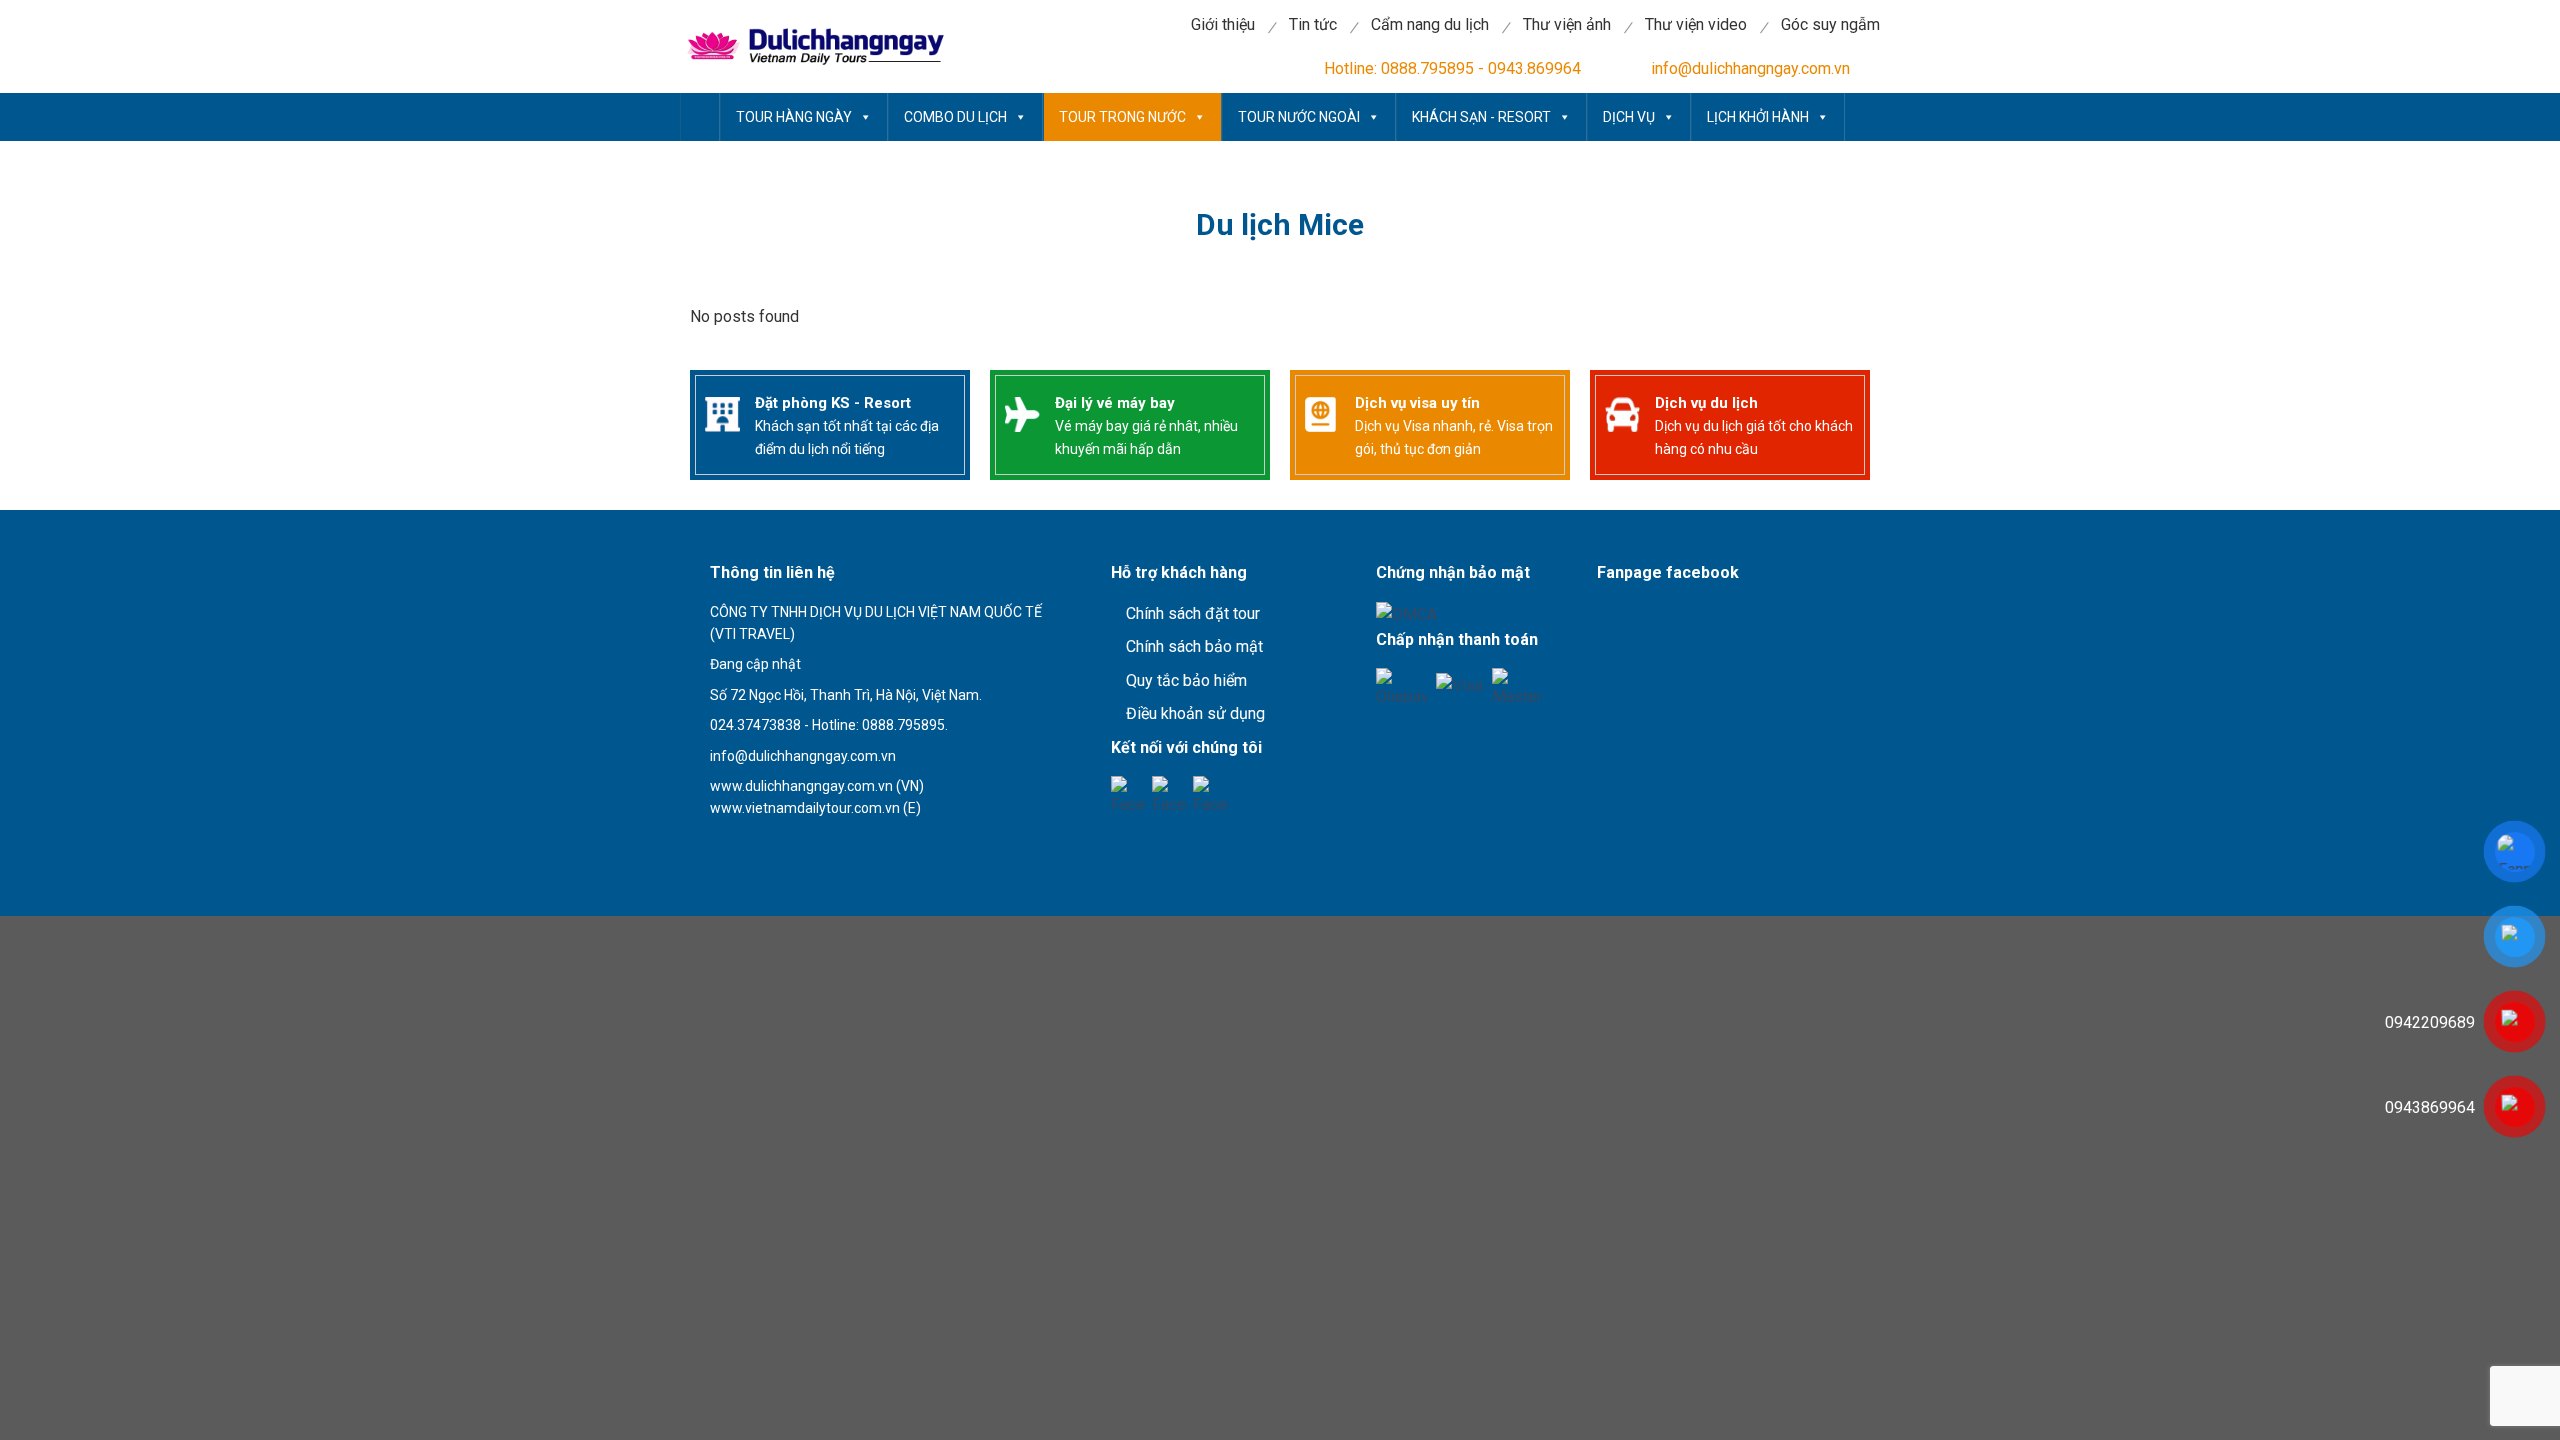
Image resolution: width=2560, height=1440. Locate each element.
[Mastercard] (1517, 685)
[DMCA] (1406, 613)
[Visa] (1459, 685)
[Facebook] (1128, 793)
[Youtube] (1169, 793)
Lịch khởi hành (1758, 117)
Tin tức (1313, 24)
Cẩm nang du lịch (1430, 24)
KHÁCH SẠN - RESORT (1481, 117)
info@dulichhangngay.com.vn (1750, 68)
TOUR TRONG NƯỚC (1122, 117)
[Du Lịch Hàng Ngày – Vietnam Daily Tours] (813, 46)
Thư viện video (1696, 24)
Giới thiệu (1223, 24)
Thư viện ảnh (1567, 24)
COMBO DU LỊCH (955, 117)
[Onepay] (1401, 685)
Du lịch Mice (1280, 224)
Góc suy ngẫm (1830, 24)
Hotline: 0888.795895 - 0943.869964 (1452, 68)
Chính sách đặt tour (1193, 613)
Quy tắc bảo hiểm (1186, 680)
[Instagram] (1210, 793)
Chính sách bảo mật (1194, 646)
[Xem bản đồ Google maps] (794, 843)
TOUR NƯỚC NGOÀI (1299, 117)
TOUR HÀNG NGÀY (794, 117)
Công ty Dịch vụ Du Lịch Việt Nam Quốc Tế (700, 117)
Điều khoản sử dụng (1195, 713)
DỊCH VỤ (1629, 117)
